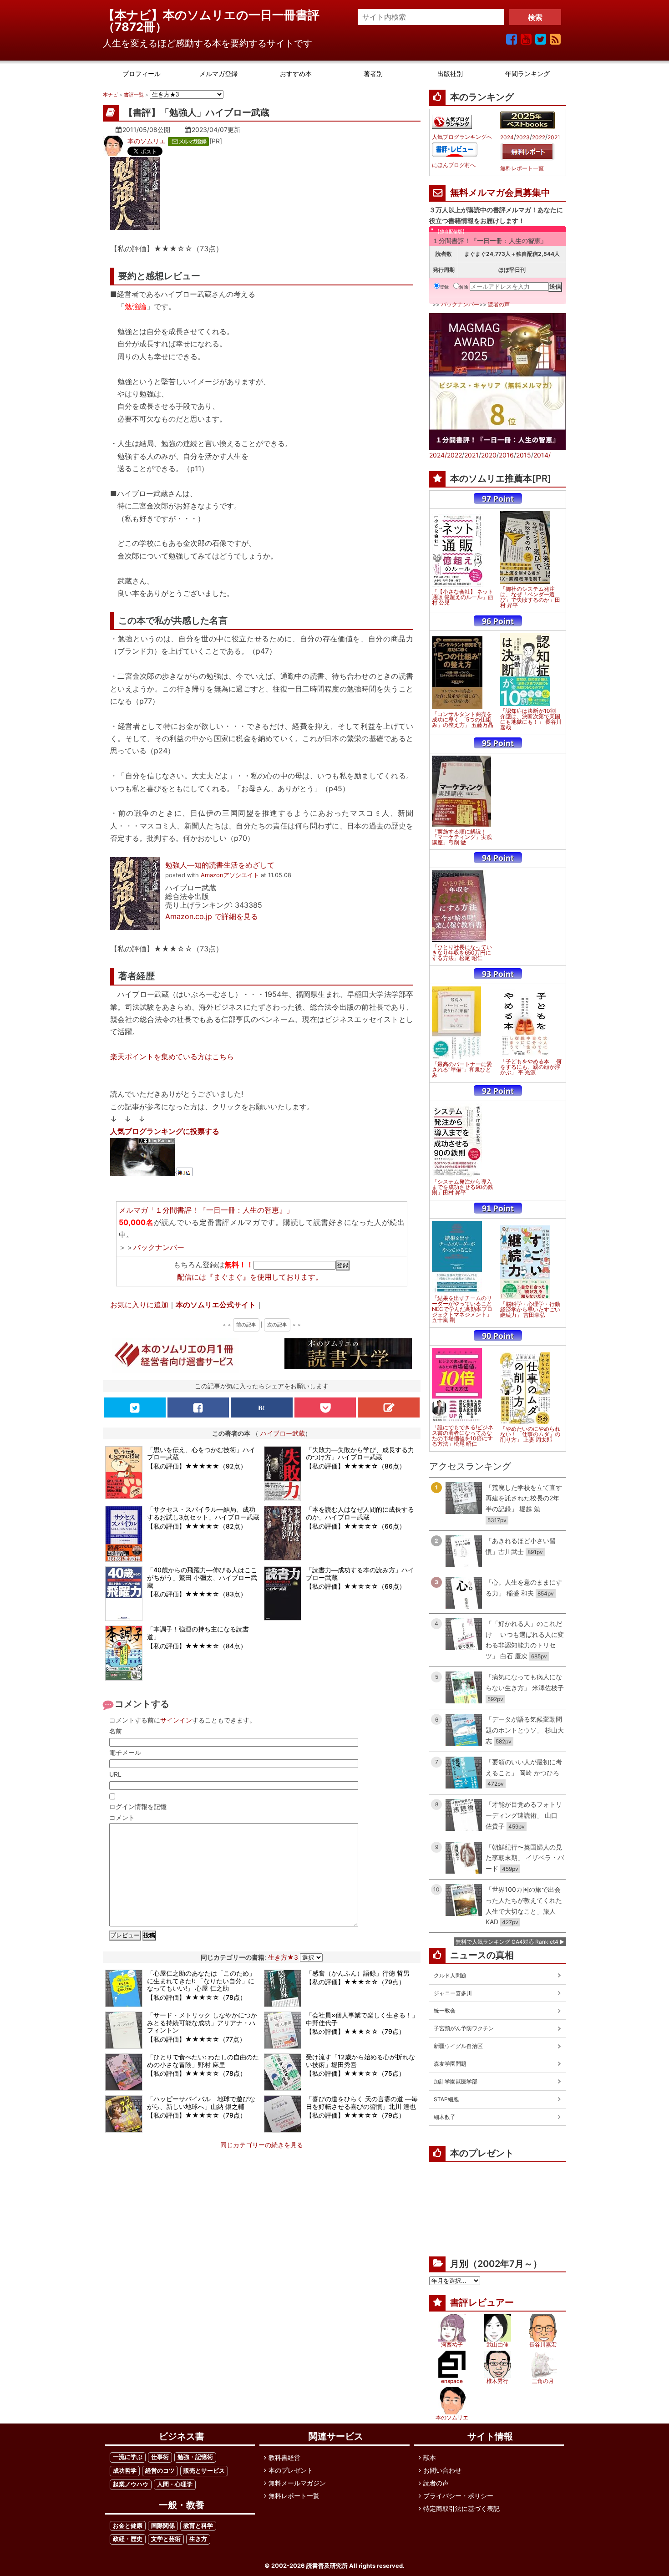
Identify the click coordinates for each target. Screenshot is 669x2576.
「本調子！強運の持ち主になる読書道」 (198, 1633)
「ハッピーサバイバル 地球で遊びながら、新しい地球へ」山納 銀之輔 (201, 2103)
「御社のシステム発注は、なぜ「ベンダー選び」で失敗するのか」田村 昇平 (530, 597)
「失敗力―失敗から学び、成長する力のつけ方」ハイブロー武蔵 (360, 1453)
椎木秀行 (497, 2381)
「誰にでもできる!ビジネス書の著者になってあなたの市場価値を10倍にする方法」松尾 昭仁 (463, 1436)
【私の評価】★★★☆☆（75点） (355, 2073)
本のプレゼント (291, 2470)
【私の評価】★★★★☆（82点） (197, 1526)
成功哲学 (125, 2471)
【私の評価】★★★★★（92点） (197, 1466)
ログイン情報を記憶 (138, 1806)
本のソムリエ (147, 141)
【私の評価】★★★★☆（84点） (197, 1646)
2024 (507, 137)
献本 (430, 2457)
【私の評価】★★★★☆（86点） (356, 1466)
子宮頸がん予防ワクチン (464, 2028)
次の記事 (277, 1325)
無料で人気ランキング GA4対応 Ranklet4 (507, 1942)
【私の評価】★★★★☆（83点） (197, 1594)
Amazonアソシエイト (230, 875)
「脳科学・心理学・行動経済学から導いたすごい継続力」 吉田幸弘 (530, 1310)
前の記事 (246, 1325)
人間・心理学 (175, 2484)
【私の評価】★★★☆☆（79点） (355, 1982)
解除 (464, 287)
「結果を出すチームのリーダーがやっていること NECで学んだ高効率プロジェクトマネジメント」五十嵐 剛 (462, 1309)
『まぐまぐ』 (228, 1277)
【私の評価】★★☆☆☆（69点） (356, 1586)
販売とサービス (204, 2471)
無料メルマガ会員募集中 (500, 193)
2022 (539, 137)
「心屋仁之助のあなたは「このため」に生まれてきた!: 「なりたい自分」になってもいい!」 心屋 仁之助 (201, 1981)
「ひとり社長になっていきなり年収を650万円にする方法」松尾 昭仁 (462, 953)
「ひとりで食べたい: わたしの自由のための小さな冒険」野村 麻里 (203, 2061)
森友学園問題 (450, 2064)
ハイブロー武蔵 (283, 1433)
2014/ (542, 455)
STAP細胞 (446, 2099)
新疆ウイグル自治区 (458, 2046)
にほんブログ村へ (454, 165)
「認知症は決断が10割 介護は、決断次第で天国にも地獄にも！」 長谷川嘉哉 (531, 719)
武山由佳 (497, 2345)
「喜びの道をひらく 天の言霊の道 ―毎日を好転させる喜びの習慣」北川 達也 (362, 2103)
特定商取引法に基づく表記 (461, 2508)
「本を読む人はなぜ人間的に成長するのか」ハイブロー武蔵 (360, 1513)
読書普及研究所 (327, 2566)
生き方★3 (283, 1957)
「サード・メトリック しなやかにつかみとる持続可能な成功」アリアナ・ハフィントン (202, 2023)
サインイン (176, 1720)
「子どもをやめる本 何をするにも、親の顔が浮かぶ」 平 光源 (531, 1067)
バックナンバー (159, 1247)
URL (115, 1774)
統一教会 (445, 2010)
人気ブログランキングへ (462, 137)
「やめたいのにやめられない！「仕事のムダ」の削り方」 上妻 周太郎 (530, 1434)
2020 (489, 455)
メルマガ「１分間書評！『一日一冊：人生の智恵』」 (206, 1210)
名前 (116, 1731)
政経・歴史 (128, 2539)
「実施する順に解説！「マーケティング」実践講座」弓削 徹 (462, 837)
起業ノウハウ (131, 2484)
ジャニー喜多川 (453, 1993)
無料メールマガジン (297, 2483)
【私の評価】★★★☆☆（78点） (197, 1997)
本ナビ (110, 95)
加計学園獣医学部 (456, 2081)
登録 (444, 287)
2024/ (438, 455)
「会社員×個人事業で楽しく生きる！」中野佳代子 (362, 2019)
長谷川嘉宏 (543, 2345)
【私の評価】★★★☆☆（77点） (196, 2039)
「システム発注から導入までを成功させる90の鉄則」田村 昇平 (463, 1187)
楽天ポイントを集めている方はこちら (172, 1057)
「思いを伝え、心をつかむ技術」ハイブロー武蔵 (201, 1453)
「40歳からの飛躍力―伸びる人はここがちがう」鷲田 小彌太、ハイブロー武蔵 (202, 1578)
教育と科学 (198, 2526)
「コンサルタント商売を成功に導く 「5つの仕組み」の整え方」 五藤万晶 (463, 720)
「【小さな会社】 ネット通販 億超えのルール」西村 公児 (463, 597)
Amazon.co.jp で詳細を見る (212, 916)
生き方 (198, 2539)
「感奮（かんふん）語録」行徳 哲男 (358, 1973)
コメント (122, 1817)
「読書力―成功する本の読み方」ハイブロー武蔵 (360, 1574)
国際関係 (163, 2526)
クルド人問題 (450, 1975)
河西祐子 (452, 2345)
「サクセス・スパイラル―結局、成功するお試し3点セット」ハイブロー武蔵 (203, 1513)
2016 (506, 455)
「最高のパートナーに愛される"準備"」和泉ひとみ (462, 1070)
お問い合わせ (442, 2470)
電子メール (125, 1752)
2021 (554, 137)
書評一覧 (134, 95)
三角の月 (543, 2381)
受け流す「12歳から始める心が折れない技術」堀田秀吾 (360, 2061)
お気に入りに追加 (139, 1305)
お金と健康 (128, 2526)
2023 (523, 137)
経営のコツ (160, 2471)
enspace (452, 2381)
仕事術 (160, 2457)
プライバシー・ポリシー (458, 2496)
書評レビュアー (482, 2302)
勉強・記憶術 (195, 2457)
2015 (524, 455)
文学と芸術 (166, 2539)
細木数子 (445, 2117)
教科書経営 (284, 2457)
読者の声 (499, 304)
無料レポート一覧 (522, 168)
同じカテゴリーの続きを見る (262, 2145)
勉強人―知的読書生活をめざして (220, 865)
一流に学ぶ (128, 2457)
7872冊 (135, 27)
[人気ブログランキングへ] (452, 122)
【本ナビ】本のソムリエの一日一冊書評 (217, 15)
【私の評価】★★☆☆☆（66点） (356, 1526)
